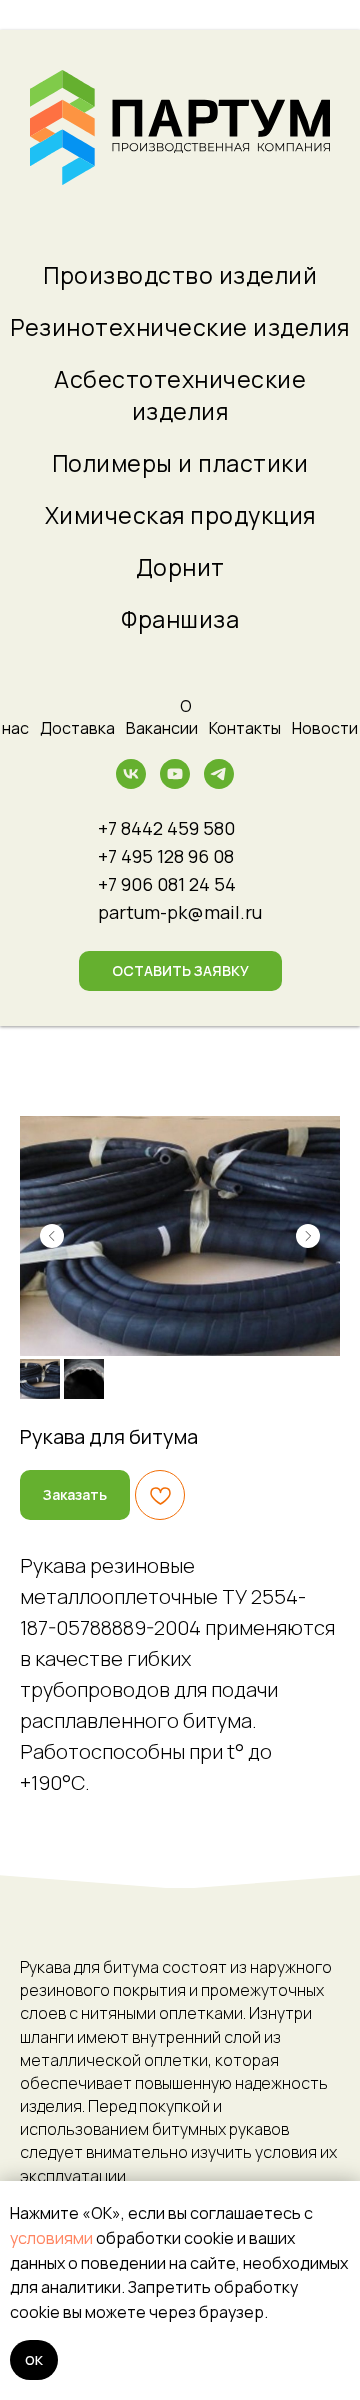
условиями (51, 2238)
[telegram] (219, 783)
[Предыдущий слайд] (52, 1236)
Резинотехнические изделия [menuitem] (180, 327)
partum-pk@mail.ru (180, 912)
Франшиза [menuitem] (180, 619)
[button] (180, 971)
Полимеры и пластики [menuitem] (180, 463)
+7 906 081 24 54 (167, 884)
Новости (325, 728)
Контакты (245, 728)
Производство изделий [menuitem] (180, 275)
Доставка (77, 728)
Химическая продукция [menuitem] (180, 515)
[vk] (131, 783)
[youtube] (175, 783)
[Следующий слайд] (308, 1236)
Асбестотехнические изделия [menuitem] (180, 395)
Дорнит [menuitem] (180, 567)
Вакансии (162, 728)
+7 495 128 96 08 (166, 856)
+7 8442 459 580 (166, 828)
